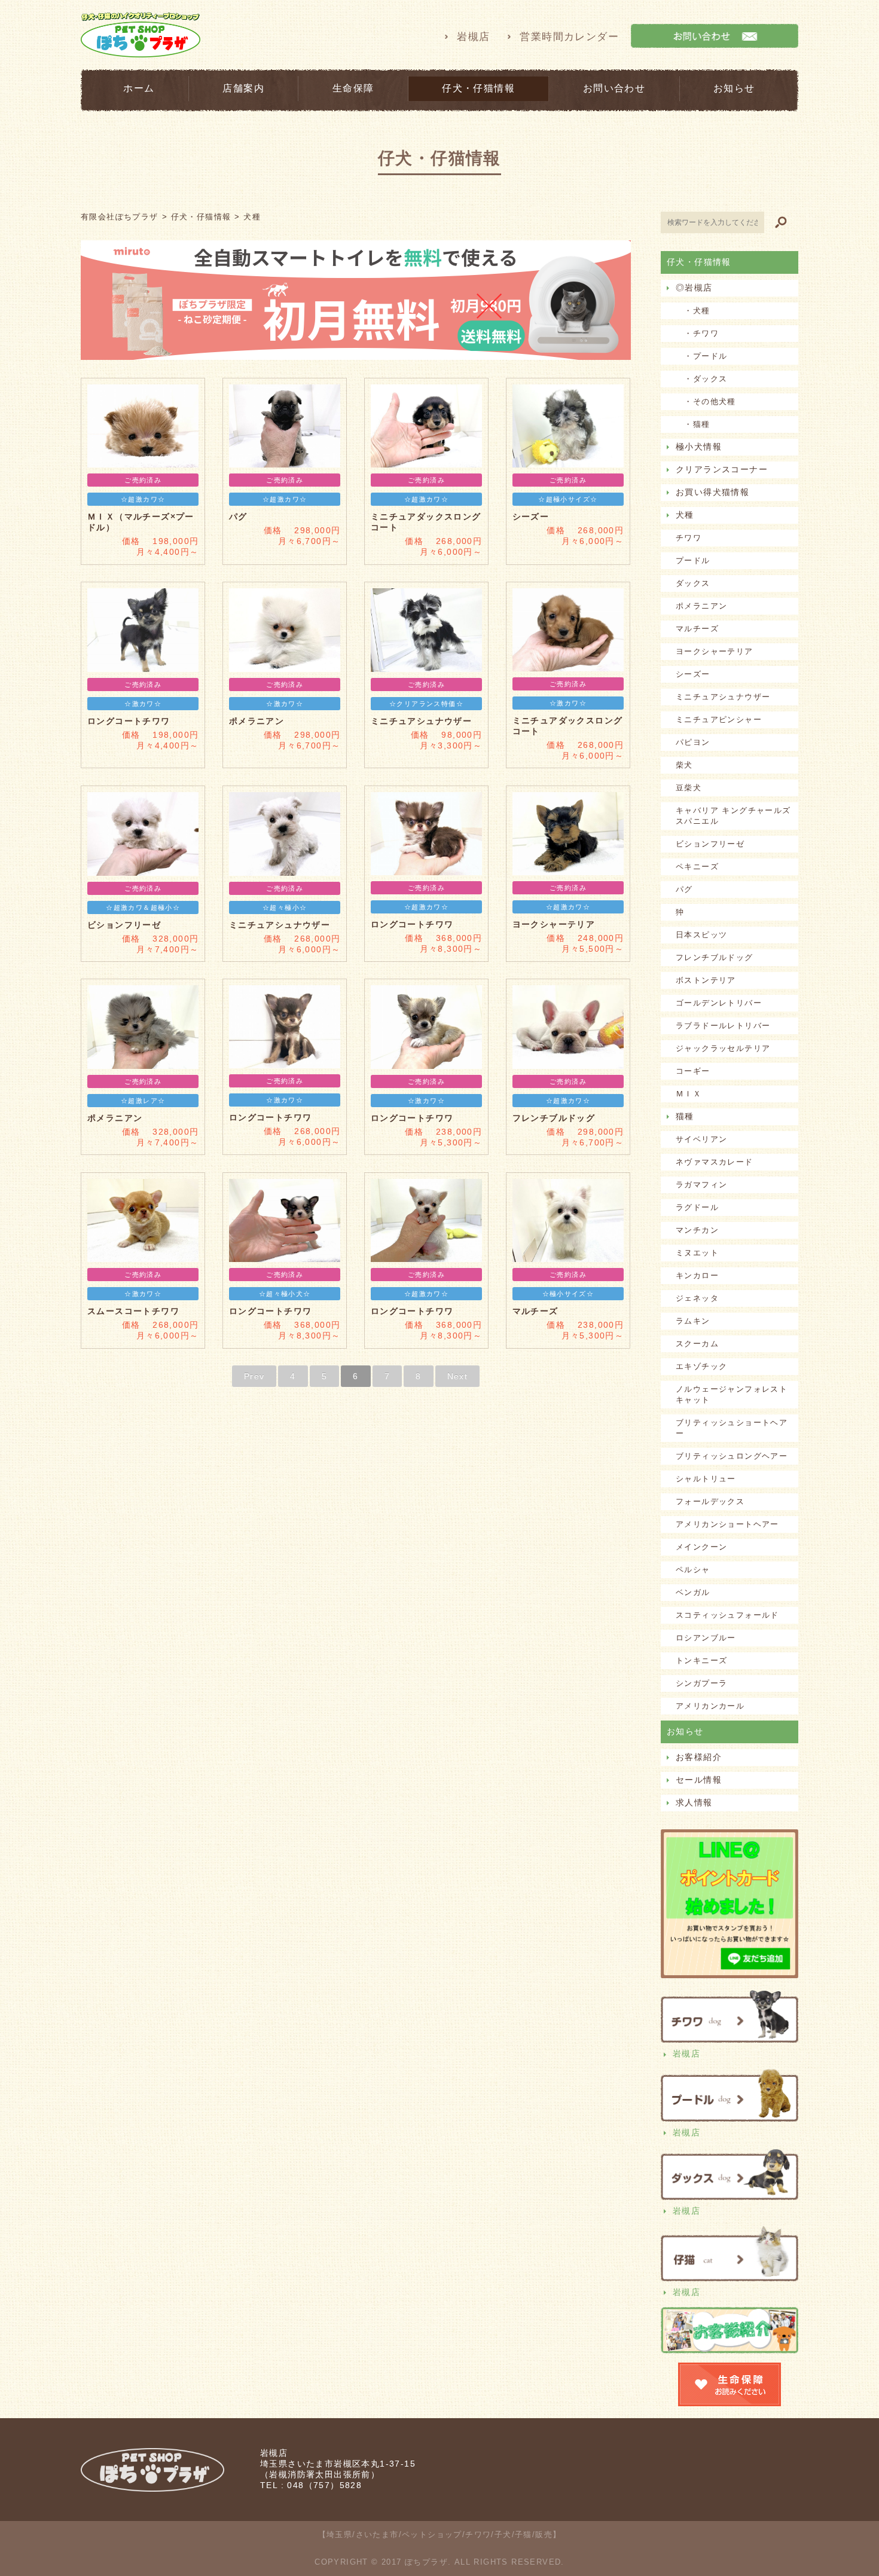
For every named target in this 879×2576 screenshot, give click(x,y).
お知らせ (734, 88)
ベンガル (693, 1592)
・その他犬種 (706, 401)
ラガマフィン (701, 1185)
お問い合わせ (614, 88)
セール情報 (699, 1780)
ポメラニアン (701, 606)
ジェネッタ (697, 1298)
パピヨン (693, 742)
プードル (693, 560)
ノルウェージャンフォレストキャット (732, 1394)
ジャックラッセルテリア (723, 1048)
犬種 (685, 515)
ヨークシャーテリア (715, 651)
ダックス (693, 583)
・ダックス (701, 379)
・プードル (701, 356)
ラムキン (693, 1321)
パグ (684, 889)
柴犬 (684, 765)
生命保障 (353, 88)
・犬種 (693, 311)
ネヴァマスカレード (715, 1162)
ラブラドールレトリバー (723, 1026)
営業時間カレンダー (569, 37)
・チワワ (697, 333)
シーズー (693, 674)
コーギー (693, 1071)
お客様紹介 (699, 1757)
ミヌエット (697, 1253)
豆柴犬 (689, 788)
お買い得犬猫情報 (712, 492)
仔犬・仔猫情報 (478, 88)
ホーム (139, 88)
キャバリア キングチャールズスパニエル (733, 816)
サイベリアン (701, 1139)
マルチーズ (697, 629)
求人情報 (694, 1802)
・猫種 (693, 424)
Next (458, 1376)
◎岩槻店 (694, 288)
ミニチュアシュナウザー (723, 697)
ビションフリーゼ (710, 844)
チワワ (689, 538)
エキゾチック (701, 1366)
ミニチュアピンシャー (719, 719)
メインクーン (701, 1547)
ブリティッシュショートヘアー (732, 1428)
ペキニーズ (697, 867)
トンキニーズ (701, 1660)
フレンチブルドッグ (715, 957)
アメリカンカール (710, 1706)
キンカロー (697, 1275)
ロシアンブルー (706, 1638)
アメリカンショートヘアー (727, 1524)
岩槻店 (473, 37)
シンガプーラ (701, 1683)
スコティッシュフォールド (727, 1615)
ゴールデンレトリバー (719, 1003)
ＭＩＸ (689, 1094)
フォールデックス (710, 1501)
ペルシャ (693, 1570)
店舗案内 (243, 88)
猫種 (685, 1116)
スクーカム (697, 1344)
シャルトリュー (706, 1479)
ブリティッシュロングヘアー (732, 1456)
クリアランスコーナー (722, 469)
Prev (254, 1376)
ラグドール (697, 1207)
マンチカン (697, 1230)
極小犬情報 (699, 447)
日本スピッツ (701, 935)
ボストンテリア (706, 980)
